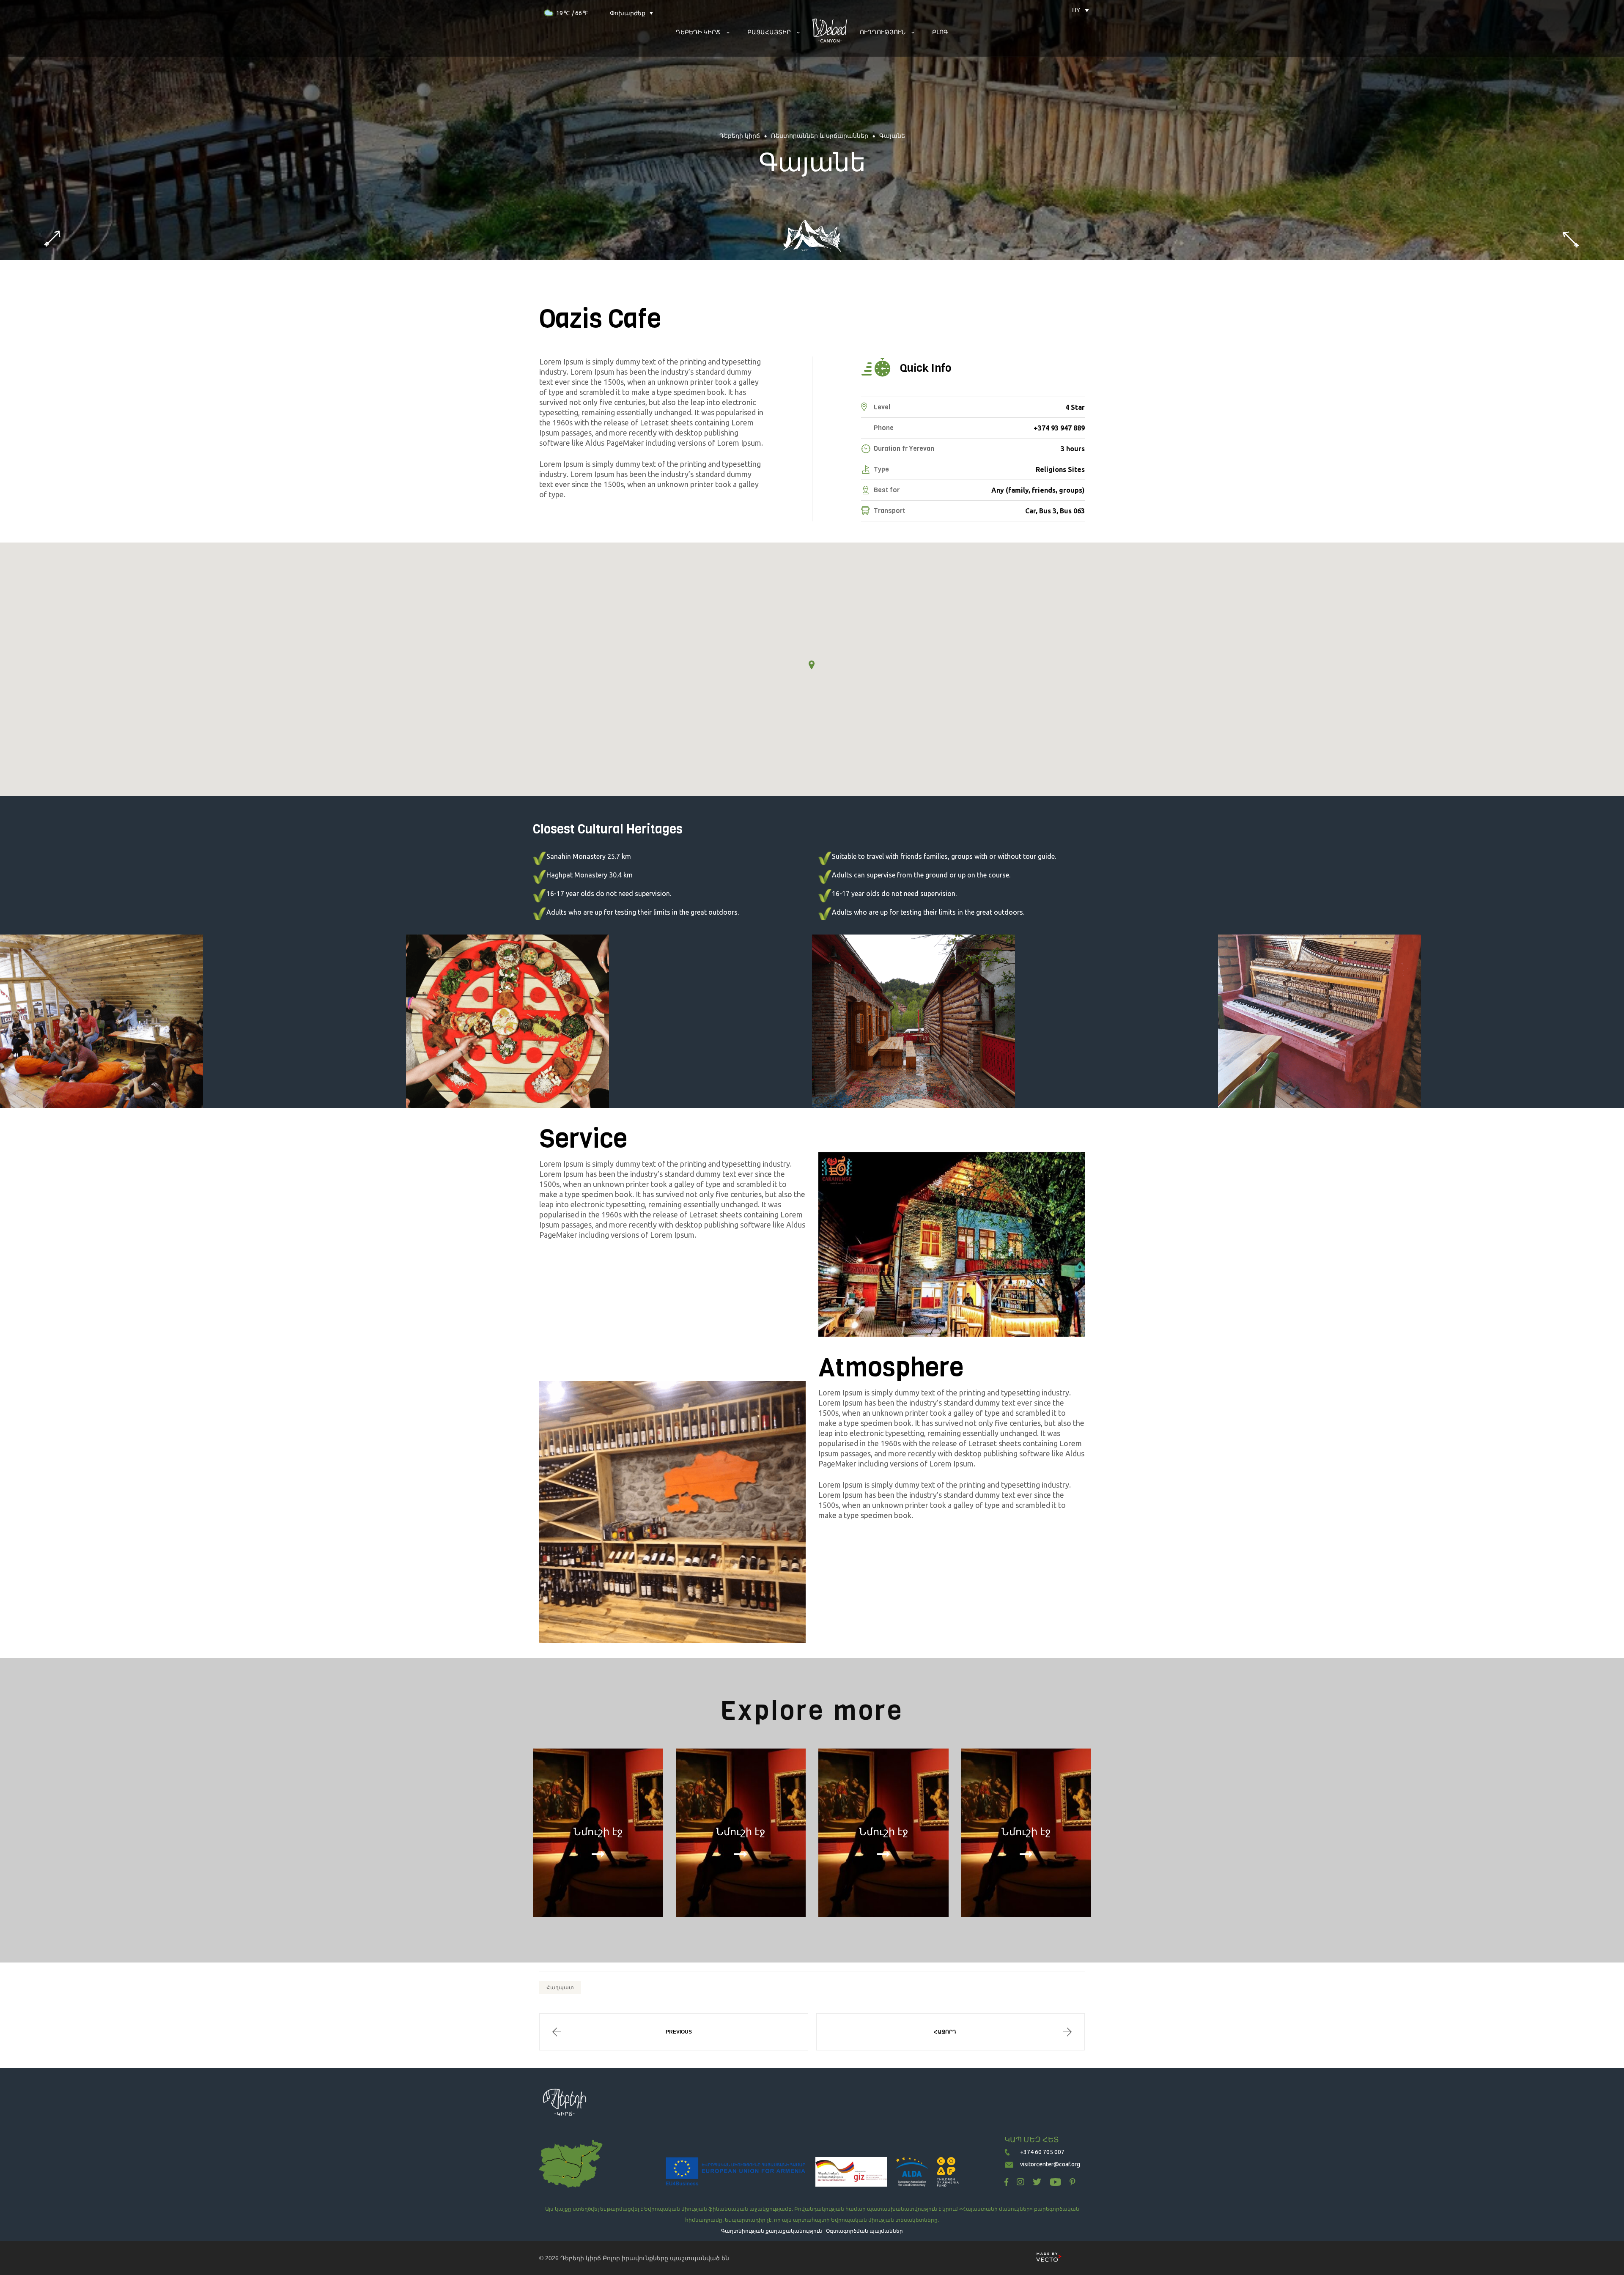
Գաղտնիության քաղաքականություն (772, 2231)
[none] (1076, 10)
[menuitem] (1076, 10)
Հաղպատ (560, 1987)
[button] (812, 665)
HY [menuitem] (1076, 10)
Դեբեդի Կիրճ (698, 32)
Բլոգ (940, 32)
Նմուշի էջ (598, 1832)
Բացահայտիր (769, 32)
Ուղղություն (883, 32)
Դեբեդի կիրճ (581, 2258)
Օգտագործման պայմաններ (864, 2231)
